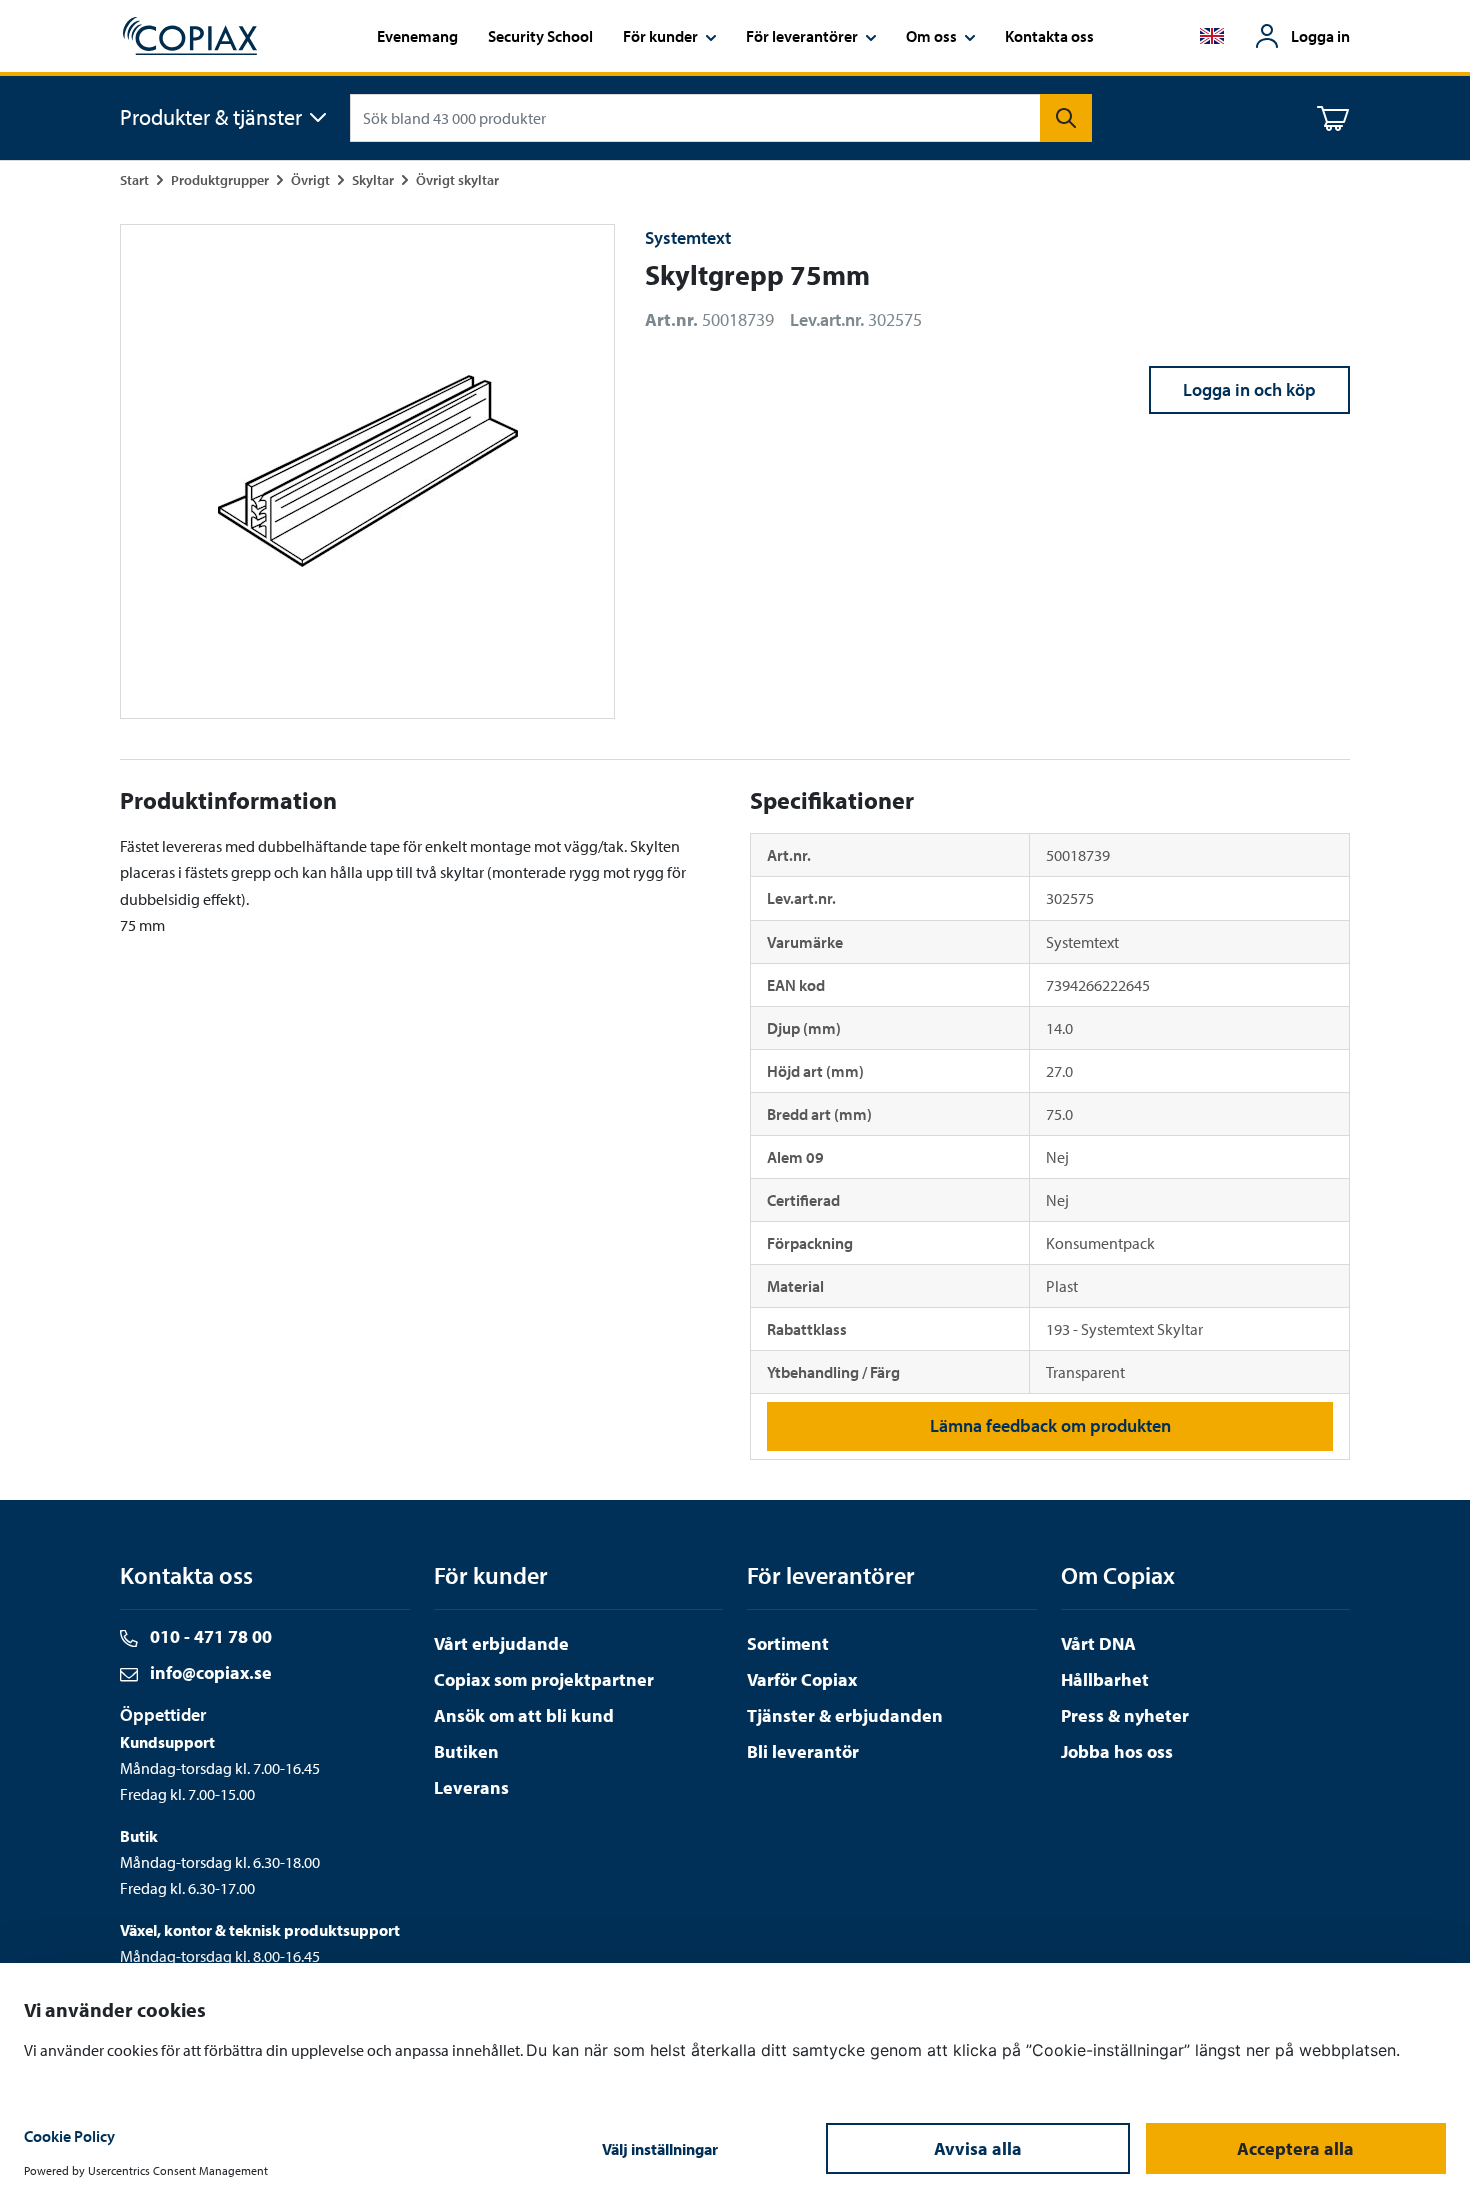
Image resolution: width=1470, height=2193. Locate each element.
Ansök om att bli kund (524, 1715)
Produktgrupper (220, 179)
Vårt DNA (1098, 1643)
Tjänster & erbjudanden (845, 1715)
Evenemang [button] (417, 36)
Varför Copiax (802, 1679)
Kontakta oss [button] (1049, 36)
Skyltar (373, 179)
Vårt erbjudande (501, 1643)
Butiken (466, 1751)
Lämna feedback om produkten (1050, 1425)
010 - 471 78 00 (209, 1636)
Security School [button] (540, 36)
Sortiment (788, 1643)
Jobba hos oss (1117, 1751)
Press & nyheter (1125, 1715)
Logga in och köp (1249, 389)
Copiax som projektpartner (544, 1679)
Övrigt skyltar (457, 179)
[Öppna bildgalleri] (367, 471)
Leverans (471, 1787)
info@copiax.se (209, 1672)
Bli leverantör (803, 1751)
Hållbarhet (1105, 1679)
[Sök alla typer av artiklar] (1066, 118)
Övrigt (310, 179)
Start (134, 179)
